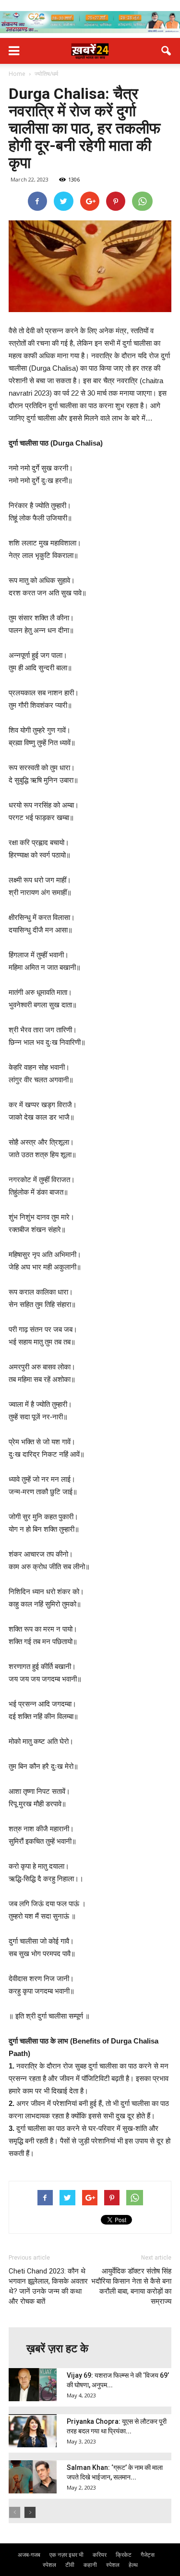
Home (17, 74)
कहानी (90, 2565)
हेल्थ (133, 2565)
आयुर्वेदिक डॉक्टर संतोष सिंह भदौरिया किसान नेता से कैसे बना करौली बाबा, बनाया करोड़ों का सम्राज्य (131, 2286)
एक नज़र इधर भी (66, 2555)
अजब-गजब (29, 2555)
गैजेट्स (148, 2555)
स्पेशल (49, 2565)
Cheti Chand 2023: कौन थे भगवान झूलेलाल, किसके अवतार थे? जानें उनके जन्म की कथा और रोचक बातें (48, 2286)
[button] (167, 51)
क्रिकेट (124, 2555)
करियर (100, 2555)
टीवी (70, 2565)
